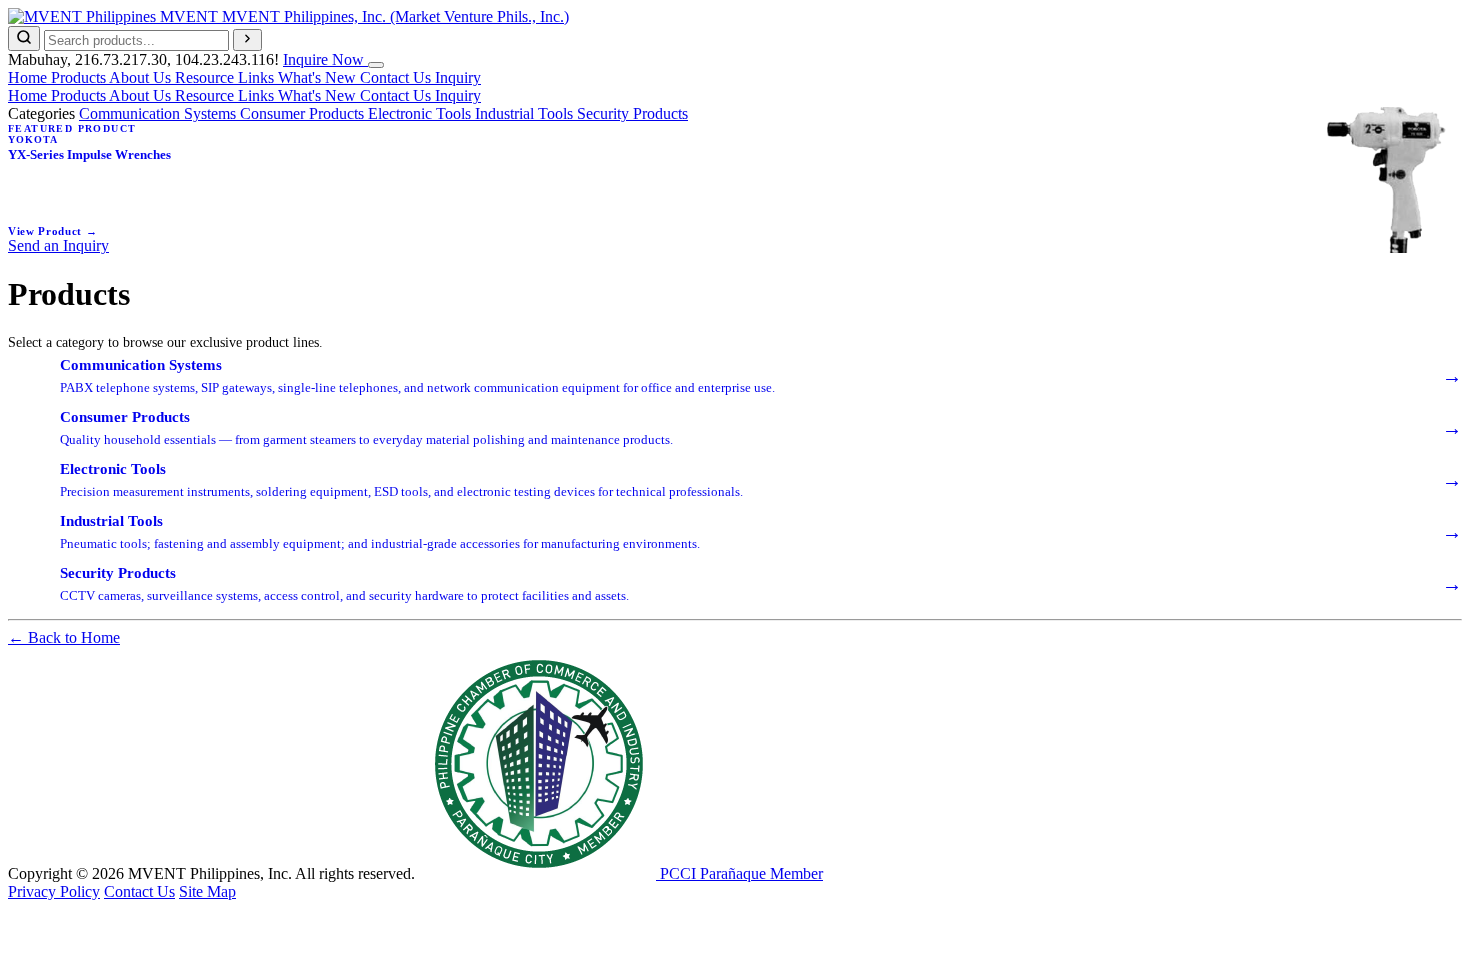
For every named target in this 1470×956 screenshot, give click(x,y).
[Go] (247, 40)
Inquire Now (325, 59)
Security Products (632, 113)
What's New (319, 77)
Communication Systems (159, 113)
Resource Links (226, 77)
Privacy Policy (54, 891)
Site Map (207, 891)
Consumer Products (304, 113)
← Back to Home (64, 637)
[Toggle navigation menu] (376, 65)
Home (29, 77)
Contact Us (397, 77)
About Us (142, 77)
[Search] (24, 38)
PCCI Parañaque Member (739, 873)
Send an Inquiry (58, 245)
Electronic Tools (421, 113)
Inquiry (458, 77)
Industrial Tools (526, 113)
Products (80, 77)
